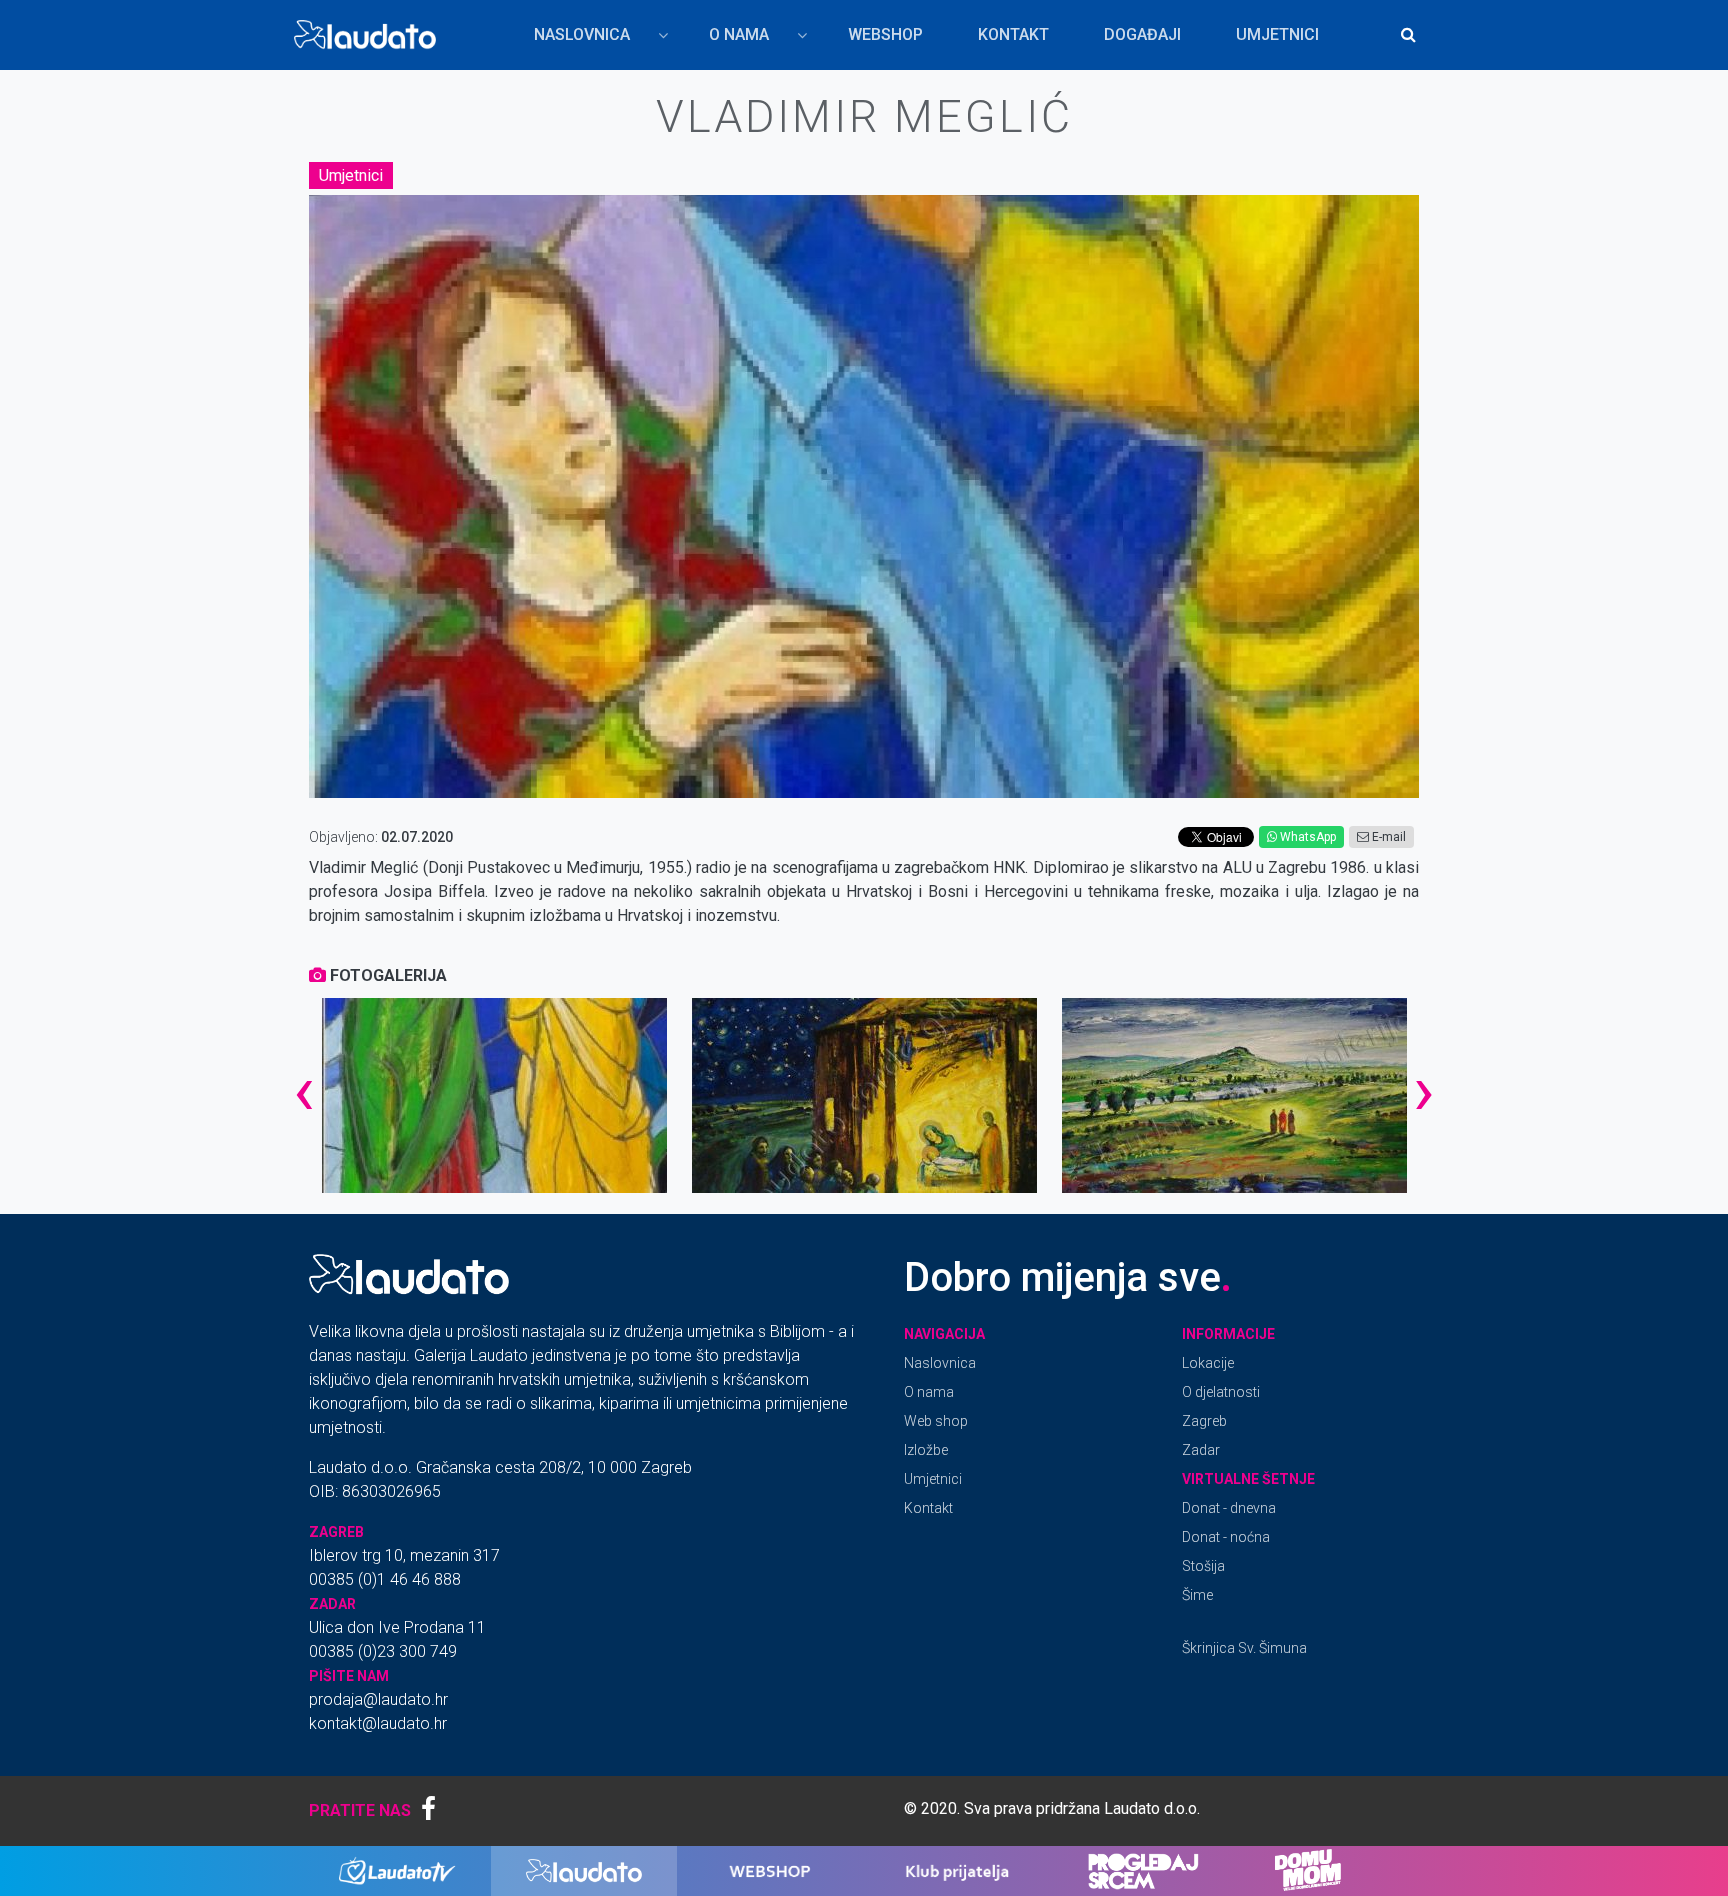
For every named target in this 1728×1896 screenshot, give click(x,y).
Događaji (1142, 34)
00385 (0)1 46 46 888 (385, 1579)
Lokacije (1208, 1363)
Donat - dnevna (1229, 1508)
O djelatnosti (1221, 1392)
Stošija (1203, 1566)
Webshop (885, 34)
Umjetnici (1277, 34)
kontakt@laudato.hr (378, 1723)
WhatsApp (1306, 837)
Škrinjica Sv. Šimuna (1244, 1648)
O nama (727, 40)
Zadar (1201, 1450)
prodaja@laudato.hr (378, 1699)
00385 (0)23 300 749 (383, 1651)
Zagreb (1204, 1421)
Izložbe (926, 1450)
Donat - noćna (1226, 1537)
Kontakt (1013, 34)
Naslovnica (570, 40)
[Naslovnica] (369, 35)
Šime (1197, 1595)
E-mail (1387, 837)
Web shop (936, 1421)
